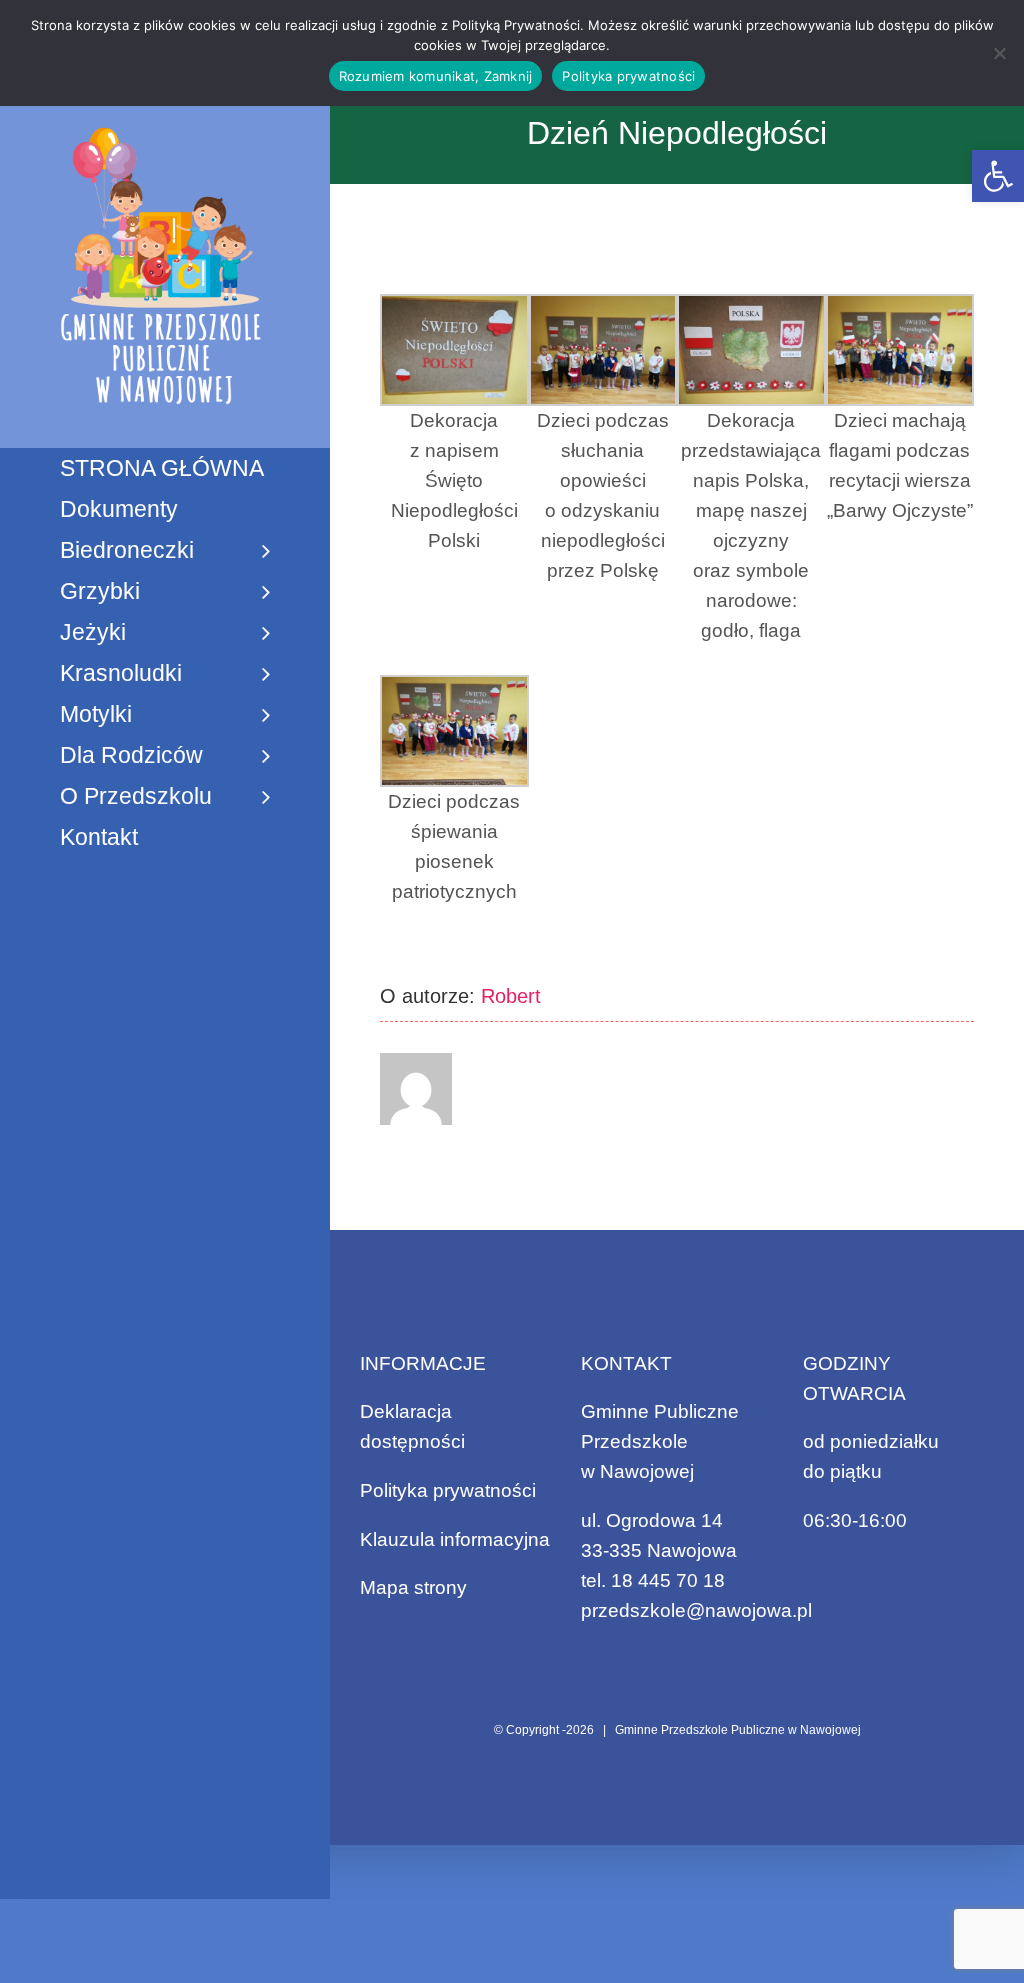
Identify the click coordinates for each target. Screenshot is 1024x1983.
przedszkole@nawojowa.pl (696, 1610)
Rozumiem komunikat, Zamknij (436, 76)
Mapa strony (413, 1587)
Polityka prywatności (448, 1490)
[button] (998, 176)
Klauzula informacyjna (455, 1539)
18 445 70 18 (668, 1580)
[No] (999, 53)
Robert (511, 996)
